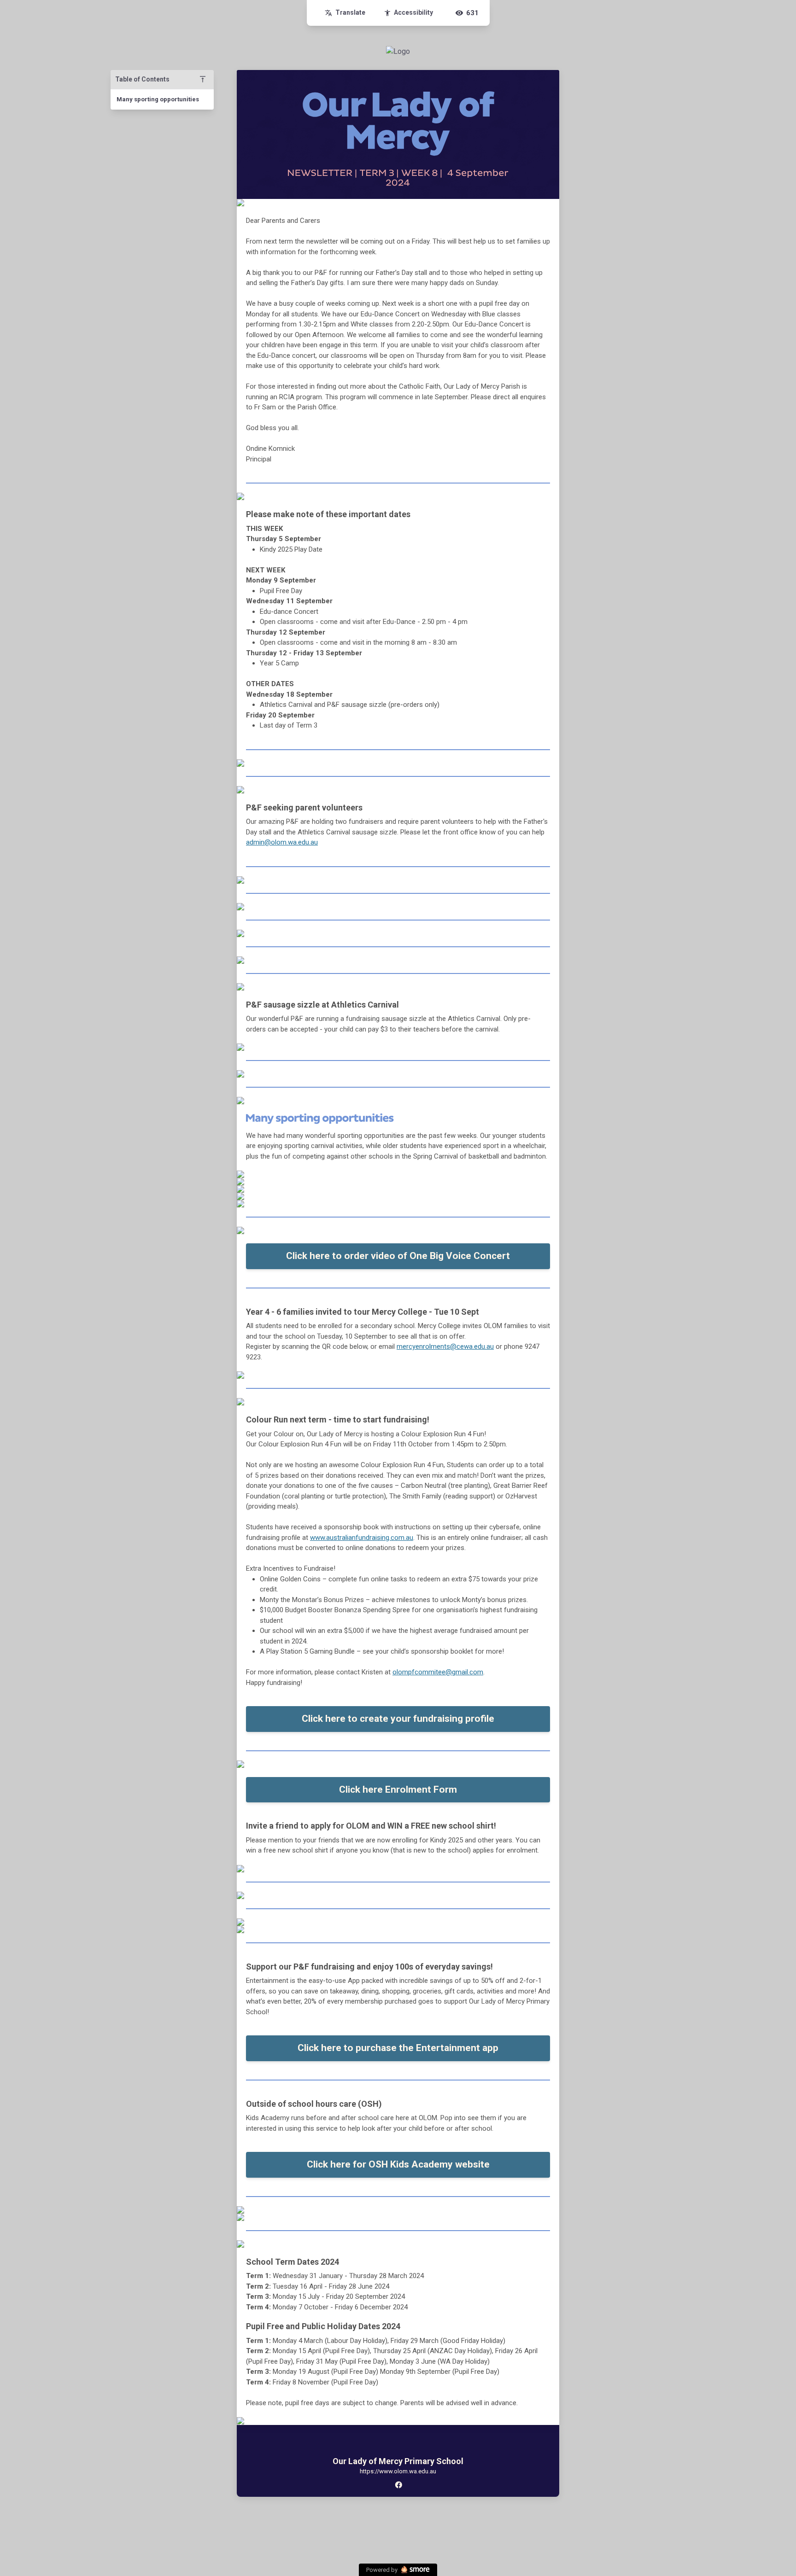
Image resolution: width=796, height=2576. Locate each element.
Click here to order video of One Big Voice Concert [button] (398, 1256)
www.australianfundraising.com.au (362, 1538)
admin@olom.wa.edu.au (282, 842)
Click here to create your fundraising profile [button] (398, 1719)
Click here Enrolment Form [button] (398, 1789)
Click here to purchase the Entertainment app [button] (398, 2048)
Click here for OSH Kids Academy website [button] (398, 2164)
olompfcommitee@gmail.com (438, 1672)
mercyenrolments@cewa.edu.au (445, 1346)
